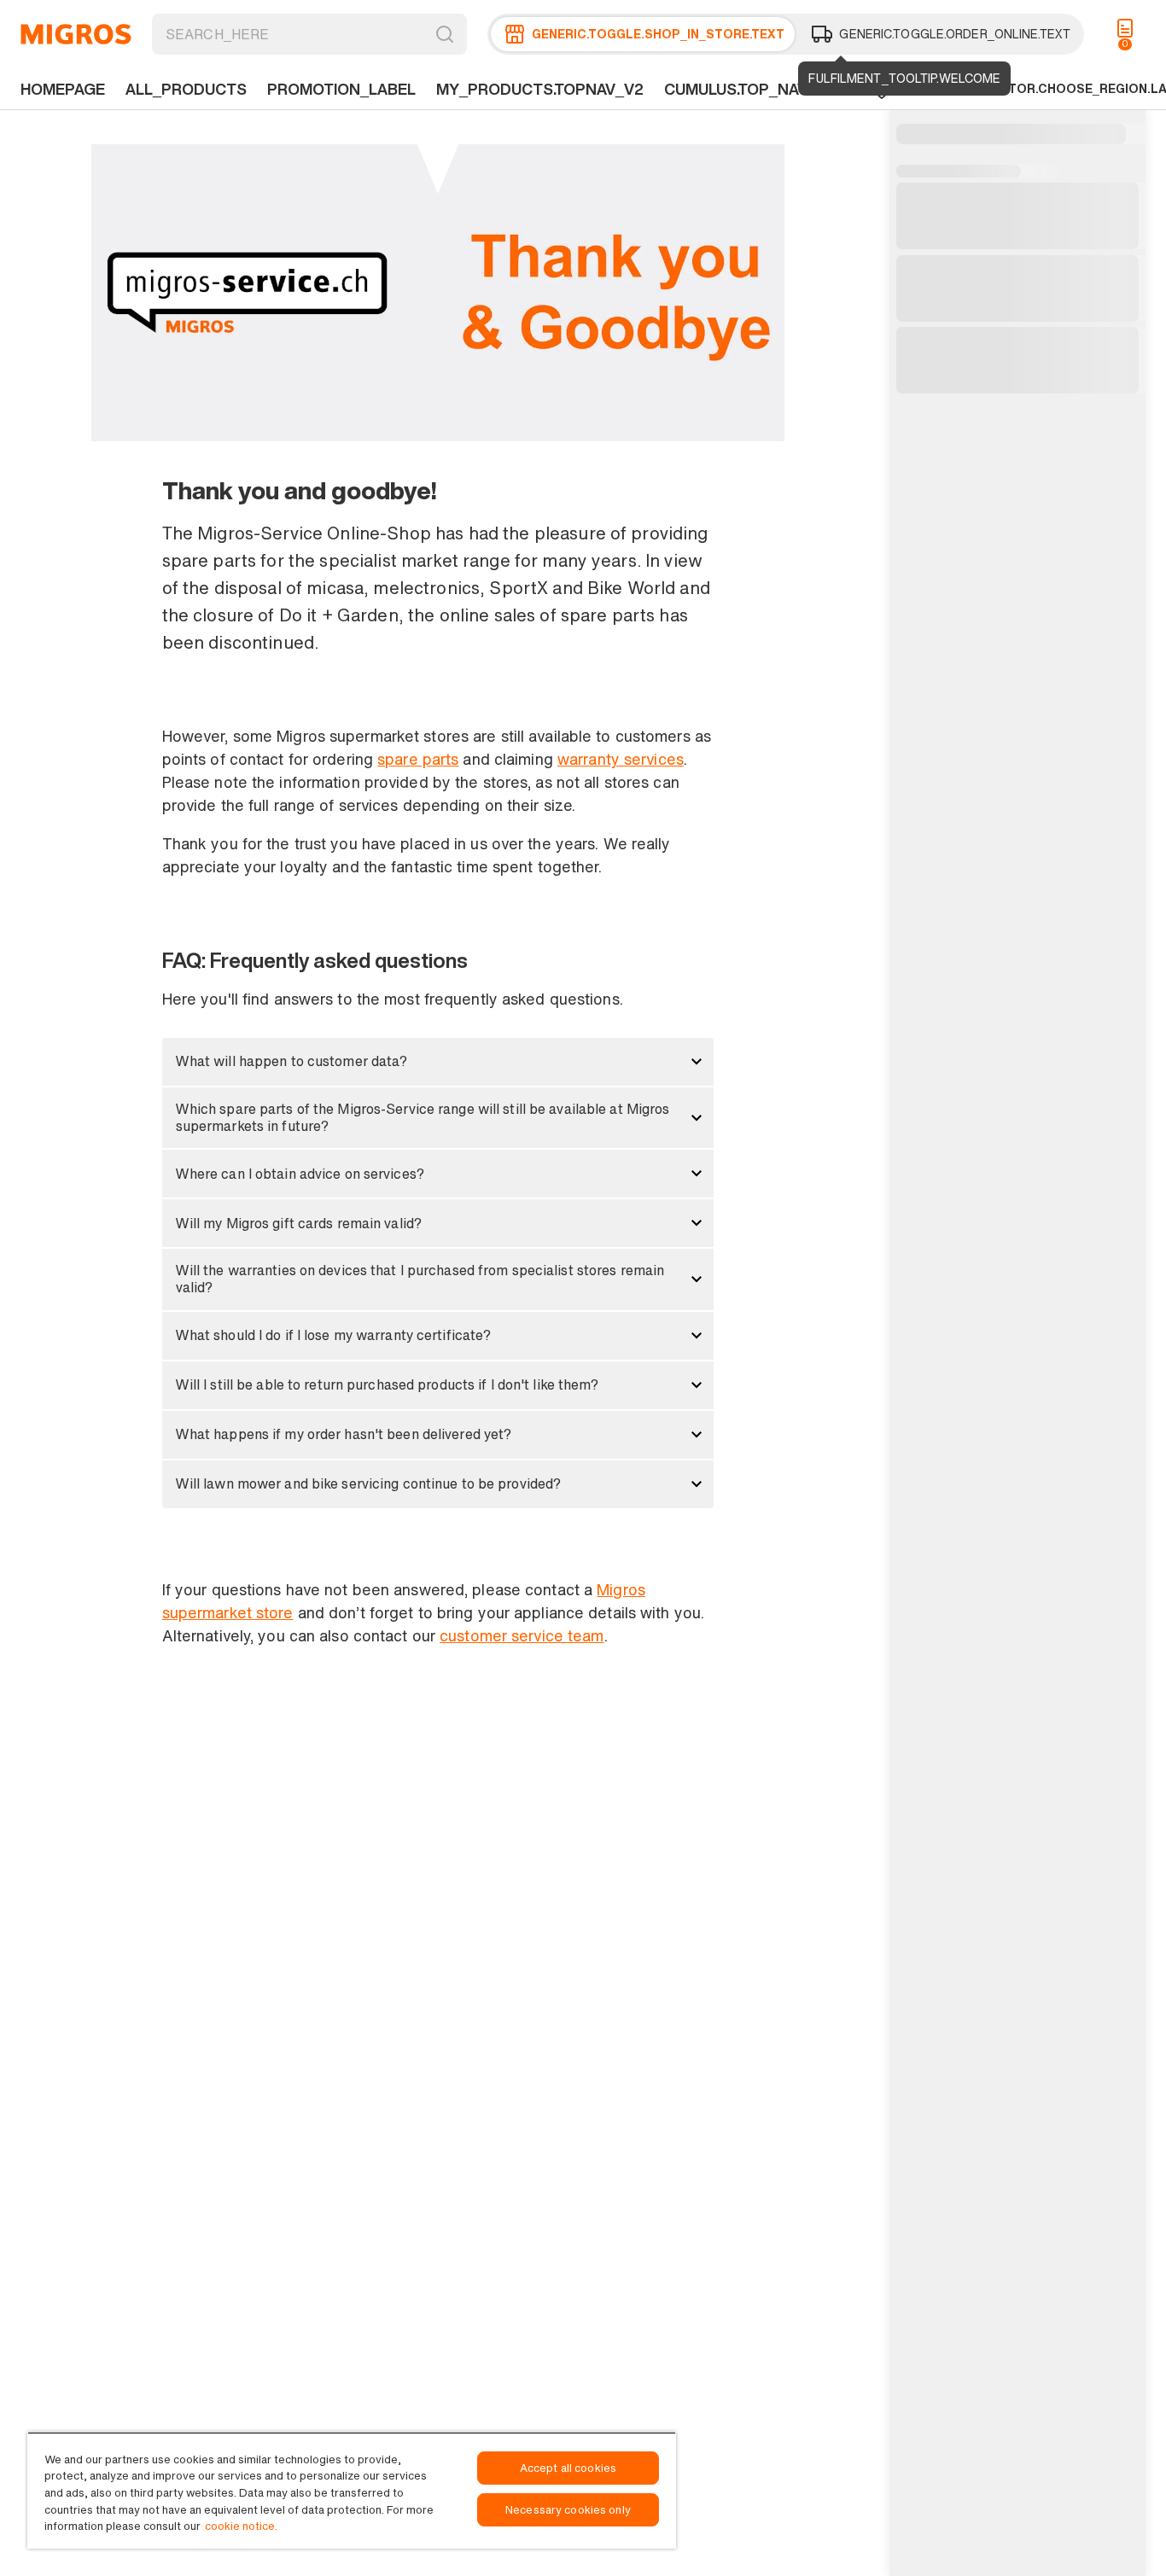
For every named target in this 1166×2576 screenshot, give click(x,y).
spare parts (418, 759)
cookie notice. (241, 2526)
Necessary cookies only (568, 2510)
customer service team (522, 1635)
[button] (438, 1062)
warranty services (621, 759)
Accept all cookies (568, 2468)
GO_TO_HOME (76, 34)
